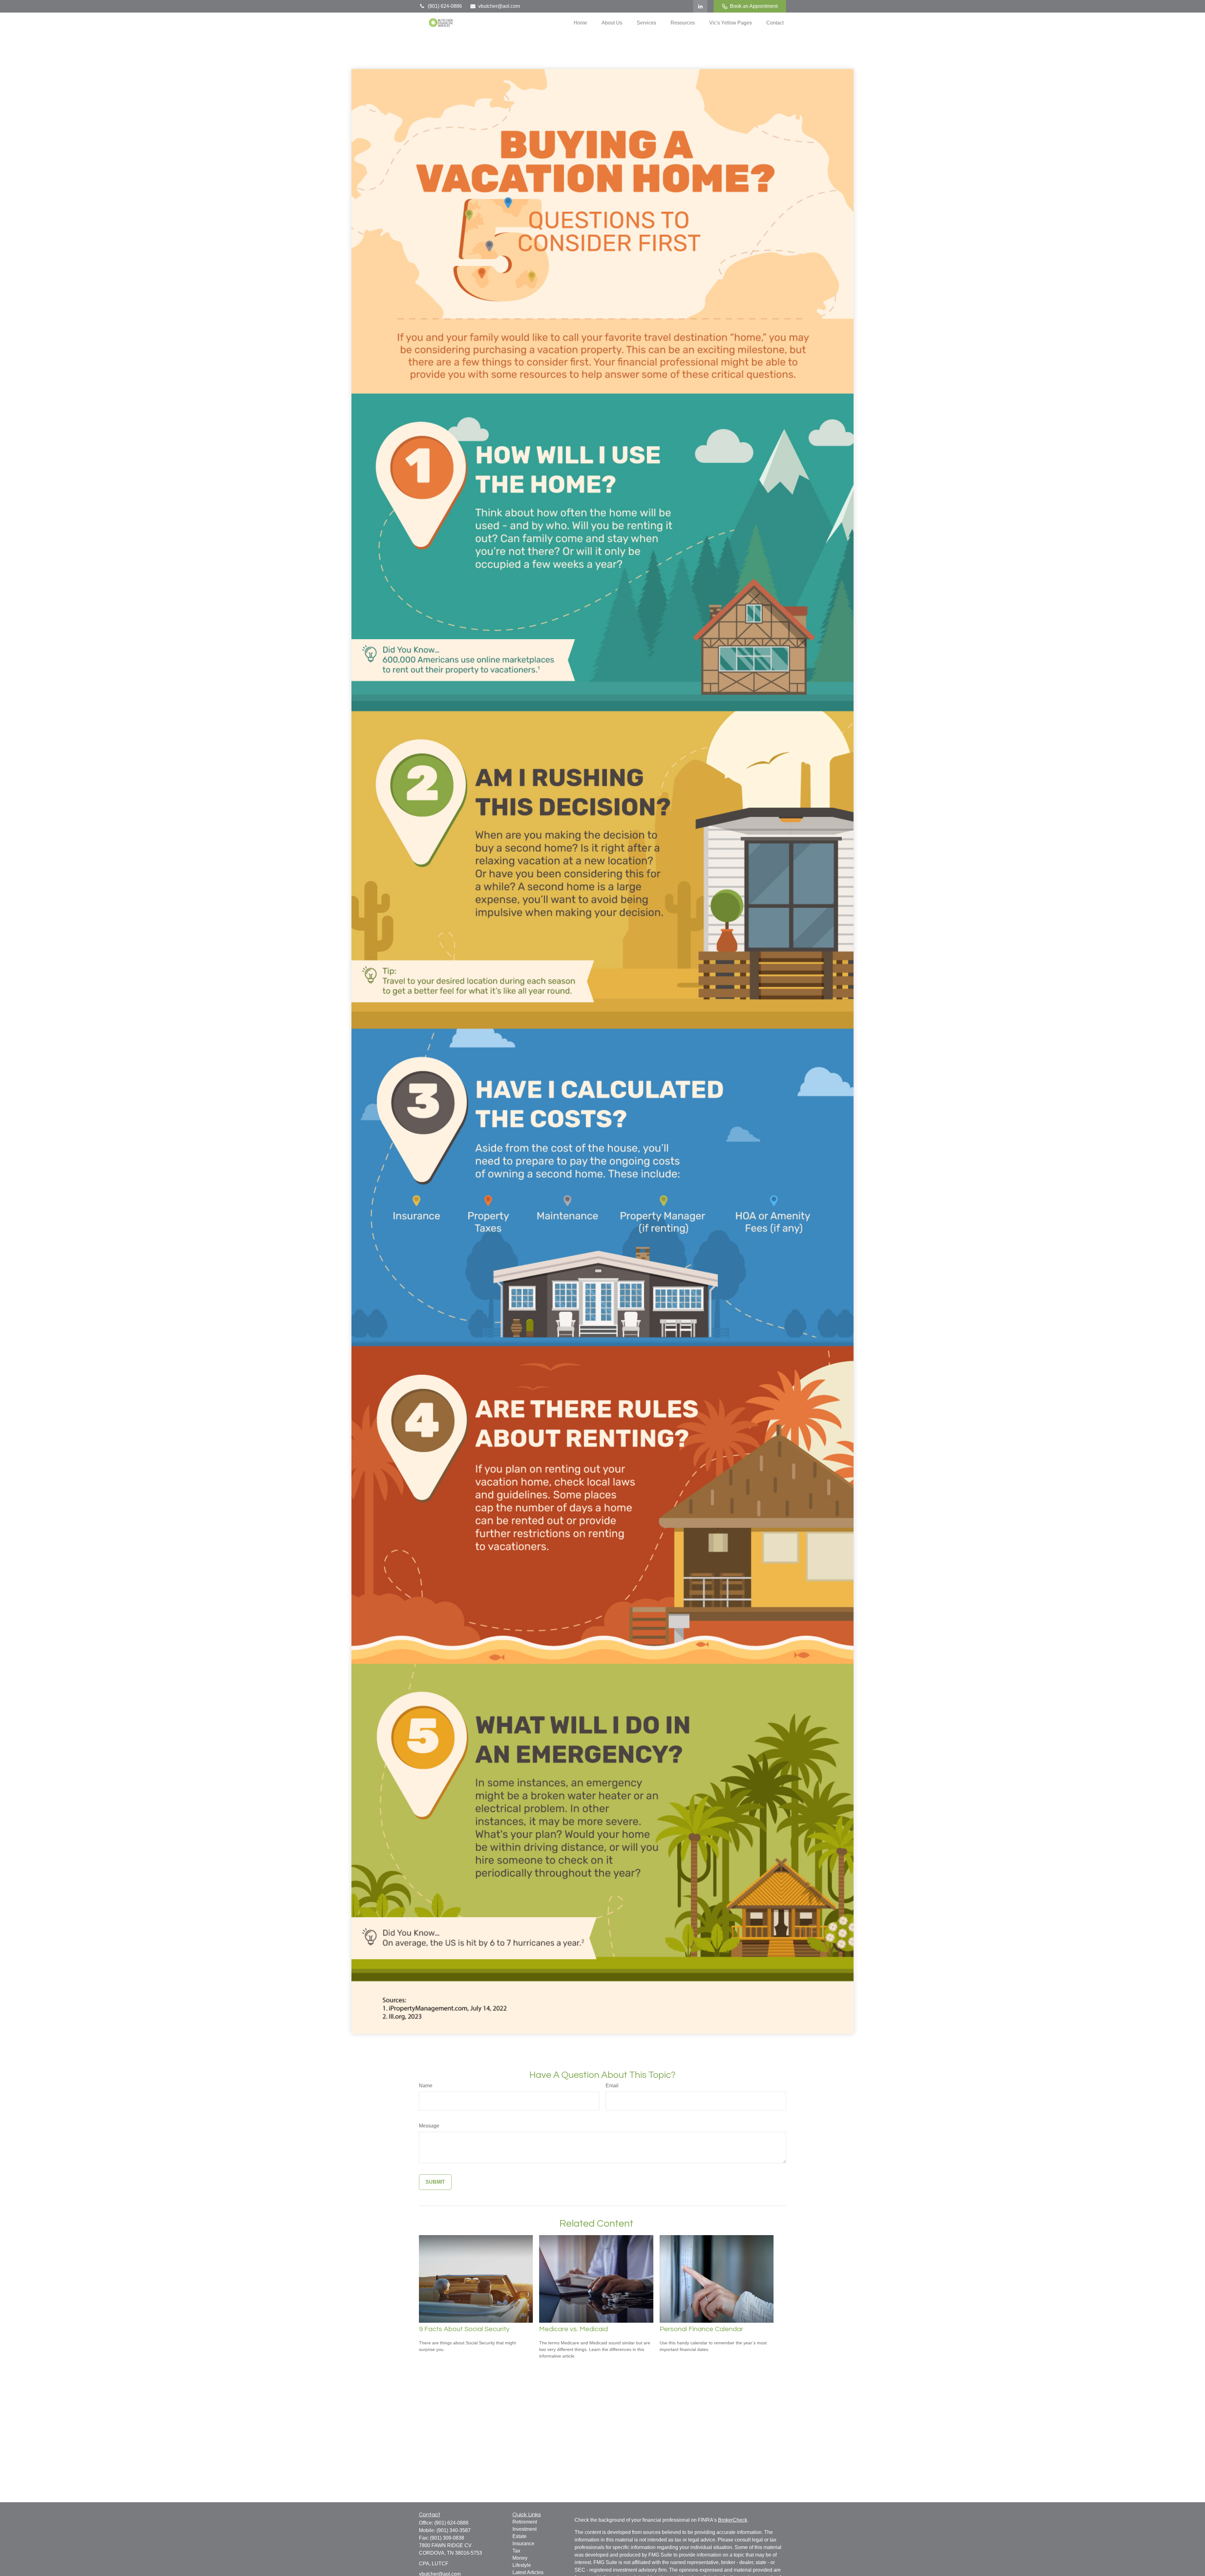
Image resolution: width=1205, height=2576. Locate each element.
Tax (516, 2551)
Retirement (525, 2522)
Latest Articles (528, 2572)
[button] (580, 23)
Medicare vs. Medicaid (573, 2329)
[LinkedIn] (700, 6)
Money (520, 2558)
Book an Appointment (754, 6)
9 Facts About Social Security (464, 2329)
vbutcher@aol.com (499, 6)
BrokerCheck (733, 2520)
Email (612, 2086)
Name (426, 2086)
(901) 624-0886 (445, 6)
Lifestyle (522, 2565)
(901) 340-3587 (454, 2530)
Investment (525, 2529)
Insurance (523, 2544)
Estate (519, 2536)
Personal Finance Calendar (701, 2329)
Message (429, 2126)
